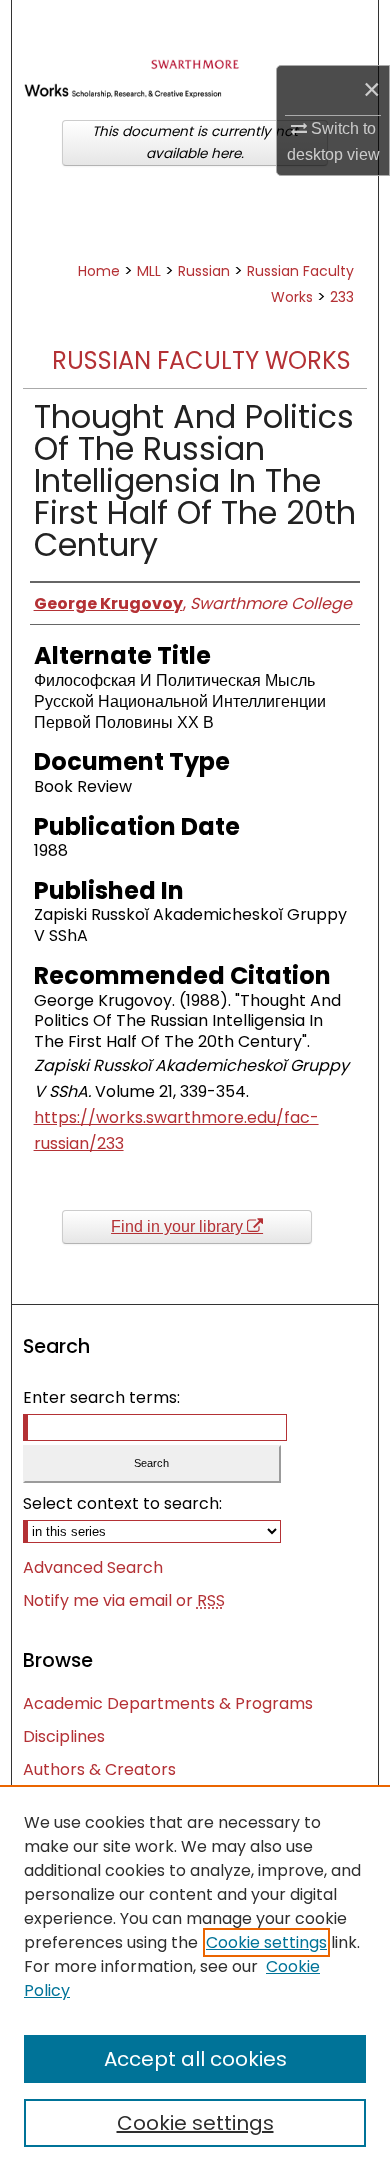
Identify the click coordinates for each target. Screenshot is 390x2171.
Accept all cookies (195, 2059)
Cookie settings (266, 1942)
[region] (195, 1978)
